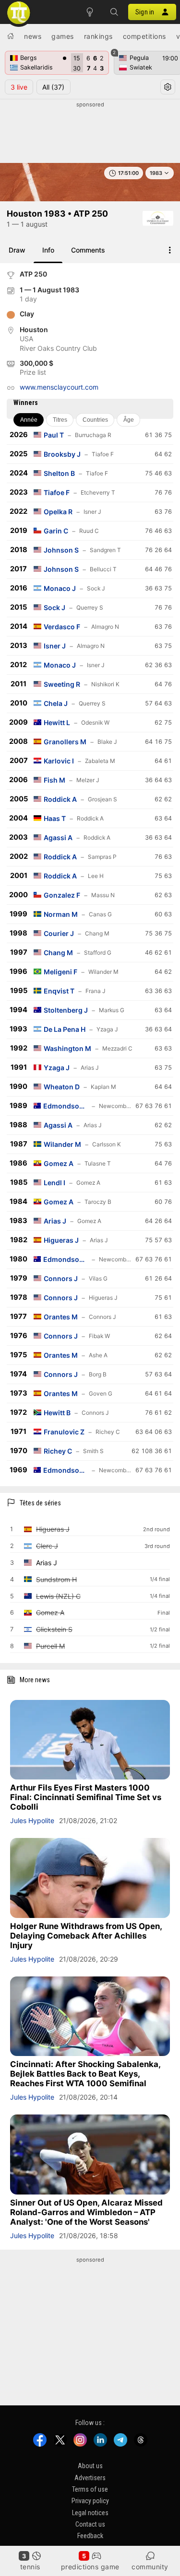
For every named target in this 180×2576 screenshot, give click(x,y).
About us (90, 2466)
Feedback (90, 2536)
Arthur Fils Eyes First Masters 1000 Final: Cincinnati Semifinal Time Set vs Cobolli (86, 1797)
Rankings (98, 36)
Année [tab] (29, 420)
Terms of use (90, 2489)
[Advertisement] (90, 133)
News (33, 36)
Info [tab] (48, 250)
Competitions (144, 36)
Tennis (30, 2567)
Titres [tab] (60, 420)
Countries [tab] (95, 420)
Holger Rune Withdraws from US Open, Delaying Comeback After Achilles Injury (86, 1936)
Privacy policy (90, 2501)
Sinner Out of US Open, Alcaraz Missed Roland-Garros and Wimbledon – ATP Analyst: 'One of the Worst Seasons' (86, 2212)
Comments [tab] (88, 250)
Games (63, 36)
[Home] (11, 36)
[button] (114, 12)
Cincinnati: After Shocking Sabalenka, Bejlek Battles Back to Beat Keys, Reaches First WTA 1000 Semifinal (85, 2074)
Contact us (90, 2524)
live (19, 87)
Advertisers (90, 2477)
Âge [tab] (129, 420)
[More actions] (170, 250)
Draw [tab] (17, 250)
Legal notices (90, 2512)
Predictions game (90, 2567)
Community (150, 2567)
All (53, 87)
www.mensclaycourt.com (59, 387)
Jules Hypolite (32, 1820)
